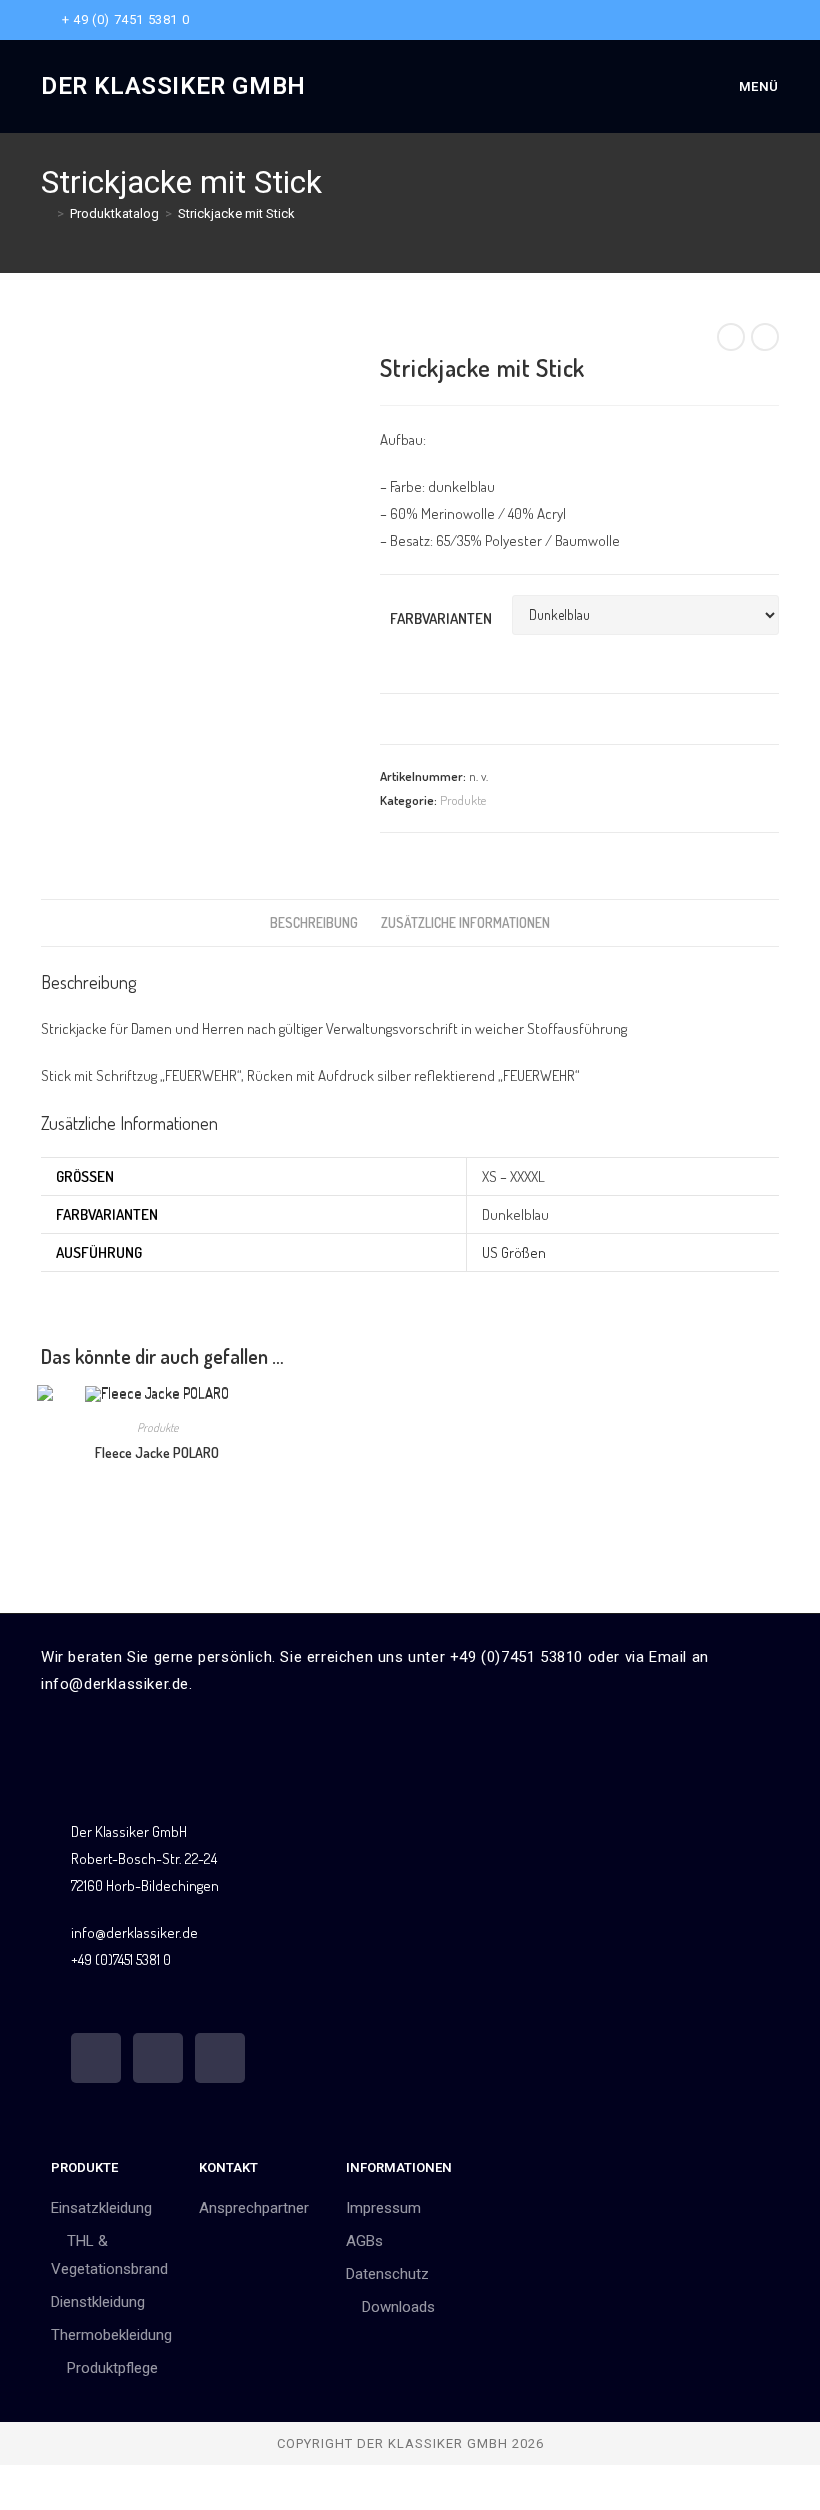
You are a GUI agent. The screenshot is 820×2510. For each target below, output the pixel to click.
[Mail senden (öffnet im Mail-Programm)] (770, 20)
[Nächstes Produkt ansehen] (765, 337)
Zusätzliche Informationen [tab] (465, 922)
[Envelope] (220, 2058)
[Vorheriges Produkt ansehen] (731, 337)
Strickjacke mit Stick (236, 213)
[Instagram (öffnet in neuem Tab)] (750, 20)
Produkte (463, 800)
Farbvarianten (441, 618)
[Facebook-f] (96, 2058)
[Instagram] (158, 2058)
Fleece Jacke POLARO (157, 1452)
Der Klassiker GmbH (173, 86)
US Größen (514, 1252)
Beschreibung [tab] (314, 922)
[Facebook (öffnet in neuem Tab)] (727, 20)
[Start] (46, 213)
